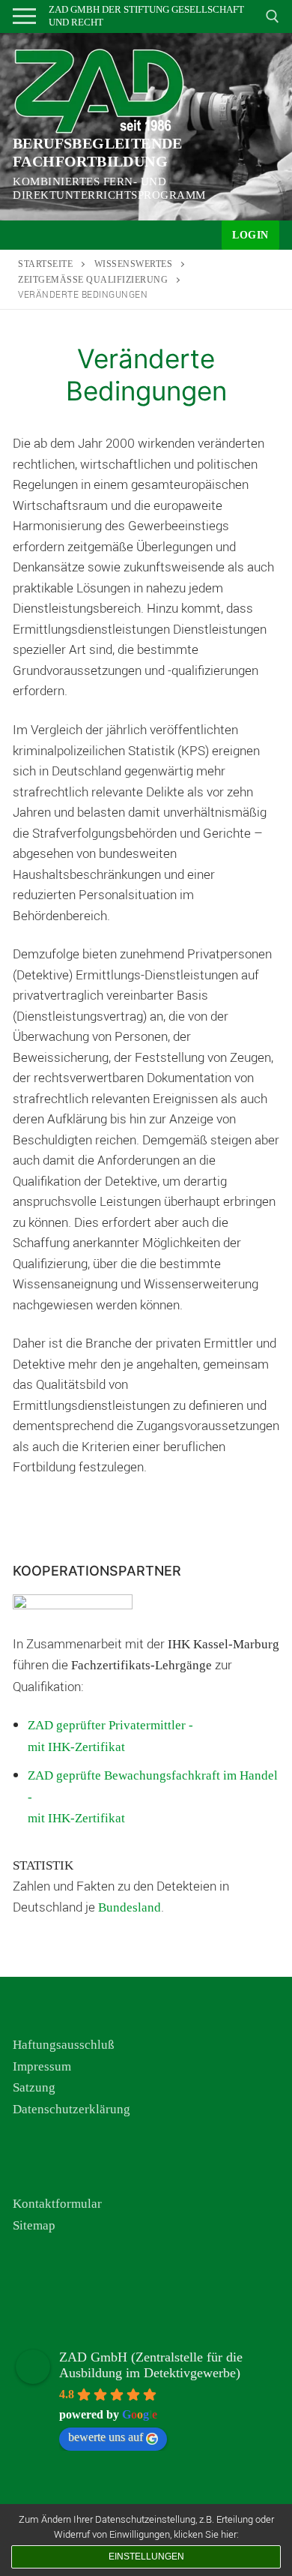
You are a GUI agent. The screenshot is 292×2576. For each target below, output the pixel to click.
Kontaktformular (57, 2204)
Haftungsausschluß (64, 2045)
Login (250, 235)
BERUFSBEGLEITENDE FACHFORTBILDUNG (98, 152)
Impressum (42, 2066)
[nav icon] (24, 16)
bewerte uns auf (106, 2437)
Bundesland (130, 1907)
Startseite (45, 264)
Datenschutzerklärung (72, 2109)
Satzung (34, 2087)
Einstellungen (146, 2557)
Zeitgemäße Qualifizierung (93, 280)
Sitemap (34, 2225)
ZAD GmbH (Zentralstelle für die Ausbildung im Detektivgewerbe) (151, 2365)
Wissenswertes (134, 264)
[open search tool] (273, 16)
